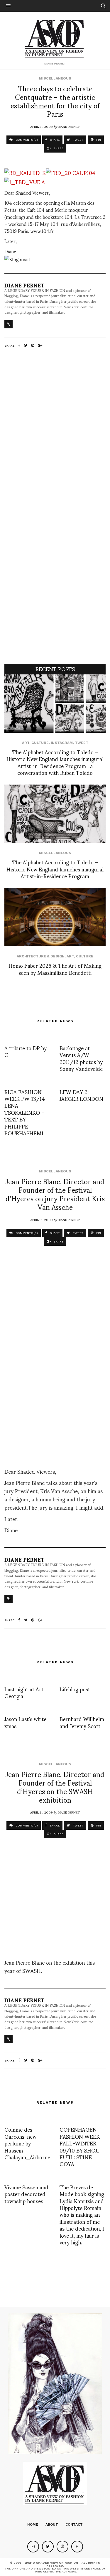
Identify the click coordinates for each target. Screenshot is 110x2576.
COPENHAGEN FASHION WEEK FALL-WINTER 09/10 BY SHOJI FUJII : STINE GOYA (80, 2146)
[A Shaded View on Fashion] (55, 38)
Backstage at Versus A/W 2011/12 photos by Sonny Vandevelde (81, 1058)
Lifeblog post (75, 1689)
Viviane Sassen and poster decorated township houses (26, 2194)
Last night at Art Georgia (24, 1692)
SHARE (54, 140)
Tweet (82, 743)
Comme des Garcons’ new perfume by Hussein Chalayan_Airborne (27, 2143)
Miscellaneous (55, 78)
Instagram (62, 743)
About (52, 2524)
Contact (74, 2524)
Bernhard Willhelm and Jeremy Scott (82, 1722)
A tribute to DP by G (26, 1051)
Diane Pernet (69, 126)
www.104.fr (42, 231)
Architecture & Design (41, 956)
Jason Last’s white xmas (25, 1722)
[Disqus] (55, 436)
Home (33, 2524)
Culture (40, 743)
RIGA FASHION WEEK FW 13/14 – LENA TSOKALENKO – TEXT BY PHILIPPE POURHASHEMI (27, 1112)
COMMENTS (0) (26, 140)
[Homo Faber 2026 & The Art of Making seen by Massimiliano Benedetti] (55, 917)
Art (26, 743)
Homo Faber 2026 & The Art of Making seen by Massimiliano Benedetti (55, 969)
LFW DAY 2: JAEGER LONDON (81, 1095)
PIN (98, 140)
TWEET (78, 140)
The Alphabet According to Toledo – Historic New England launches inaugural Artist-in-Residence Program (55, 869)
